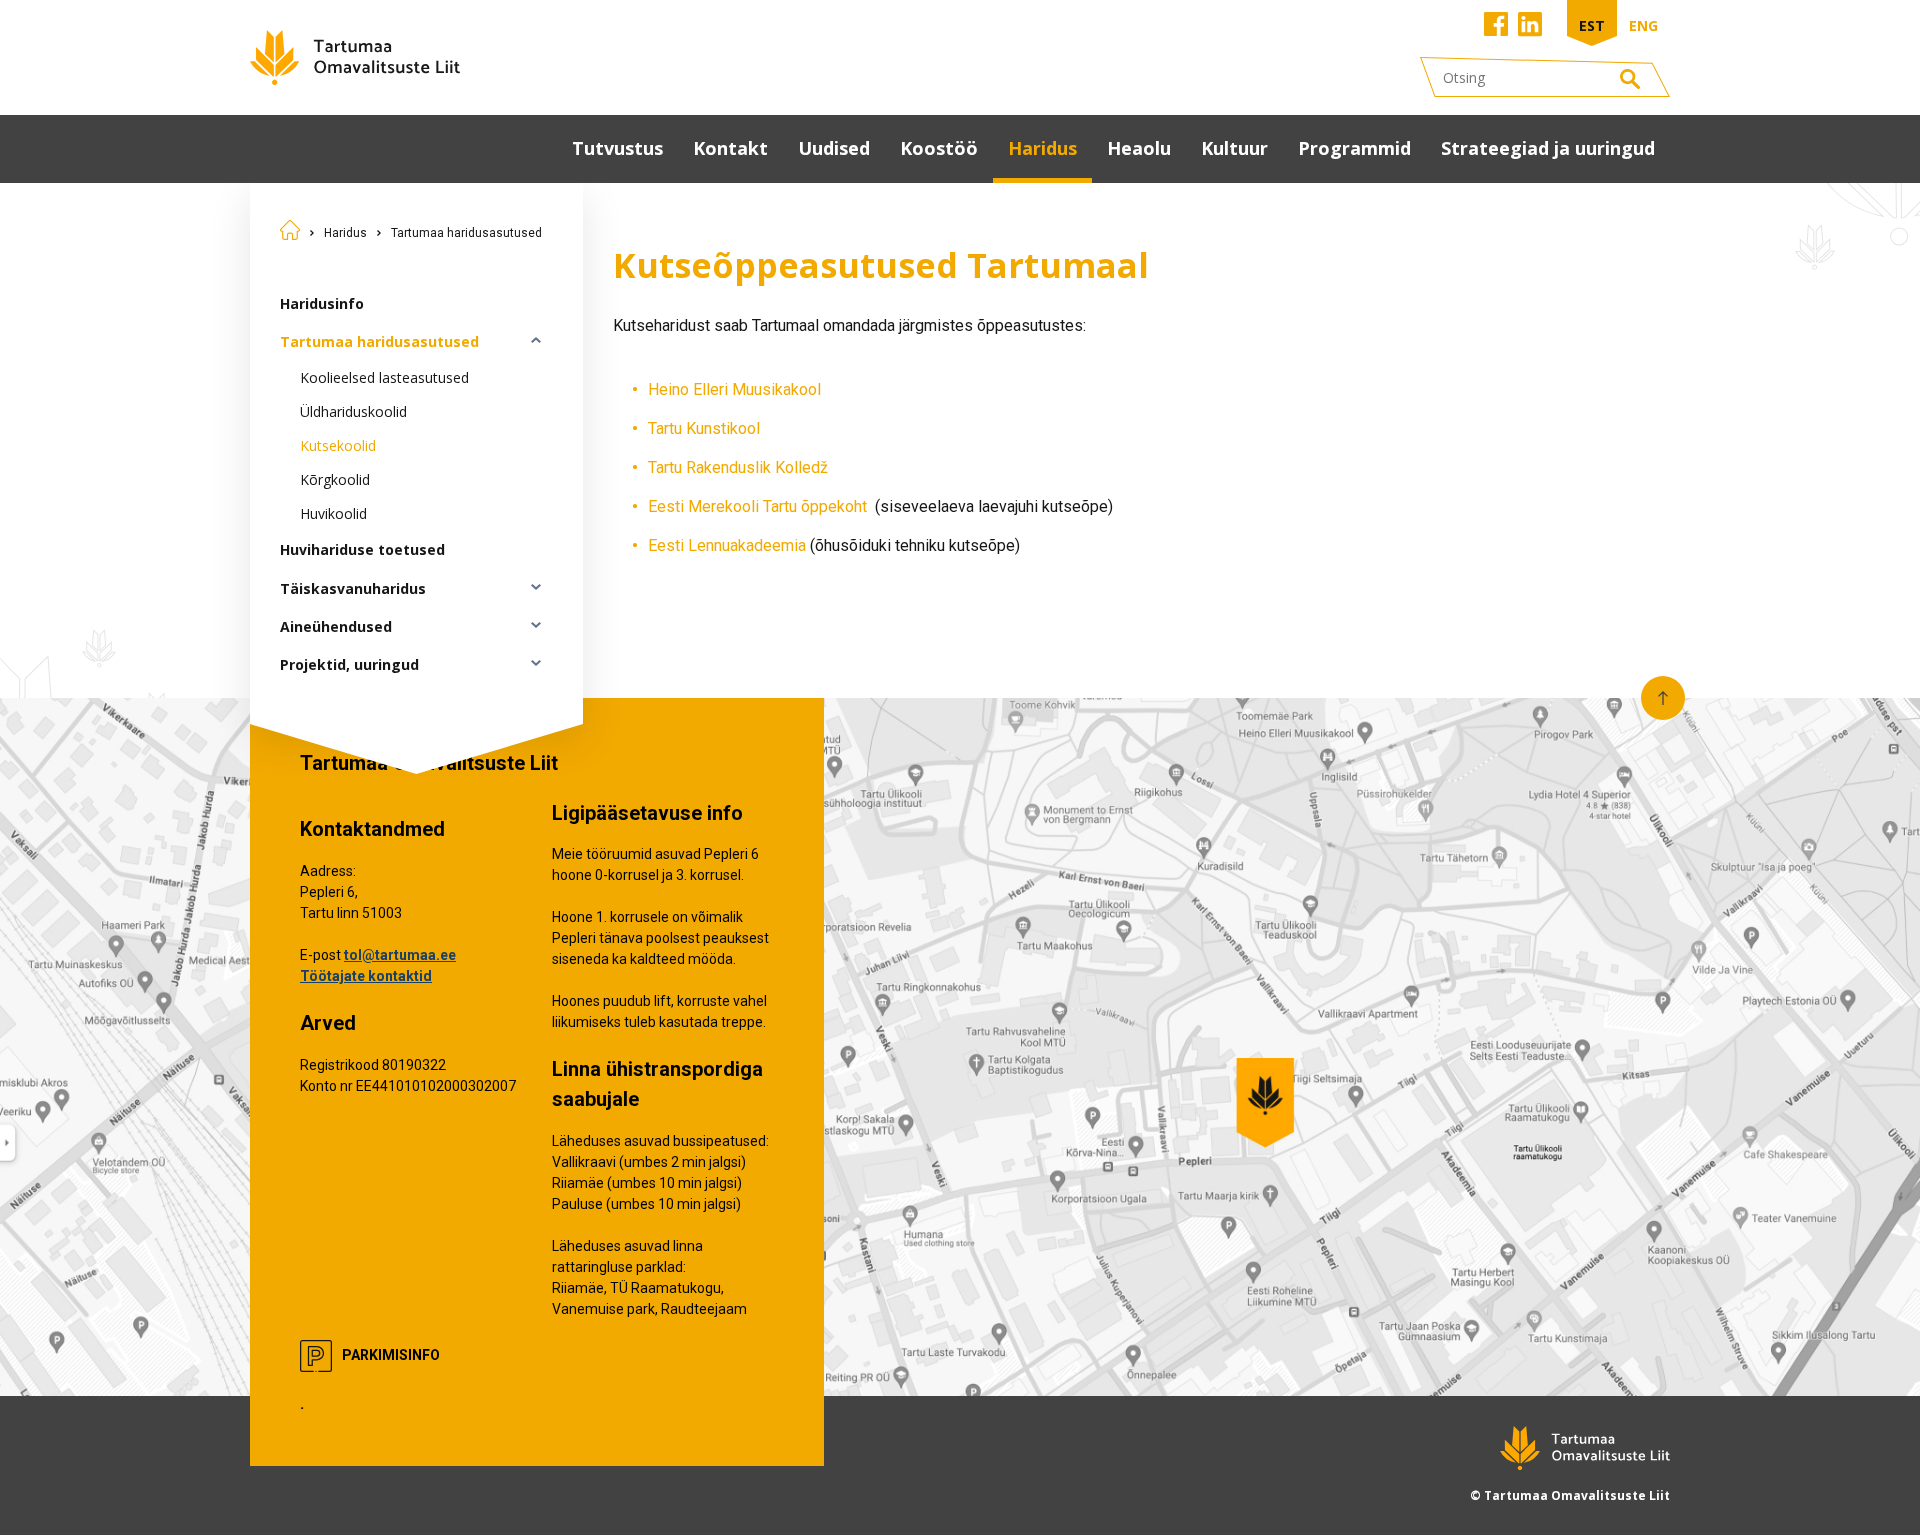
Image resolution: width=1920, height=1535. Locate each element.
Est (1592, 25)
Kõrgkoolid (335, 479)
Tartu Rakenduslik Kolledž (738, 467)
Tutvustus (617, 148)
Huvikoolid (333, 513)
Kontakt (730, 148)
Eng (1643, 25)
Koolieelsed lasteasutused (384, 377)
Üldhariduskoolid (353, 411)
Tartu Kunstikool (704, 428)
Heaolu (1139, 148)
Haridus (1042, 148)
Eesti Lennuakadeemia (727, 545)
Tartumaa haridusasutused (466, 233)
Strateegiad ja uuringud (1548, 148)
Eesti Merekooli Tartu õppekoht (759, 506)
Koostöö (939, 148)
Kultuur (1234, 148)
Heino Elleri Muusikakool (734, 389)
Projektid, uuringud (349, 664)
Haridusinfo (322, 303)
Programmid (1354, 148)
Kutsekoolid (338, 445)
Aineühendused (336, 626)
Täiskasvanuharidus (353, 588)
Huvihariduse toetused (362, 549)
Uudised (834, 148)
